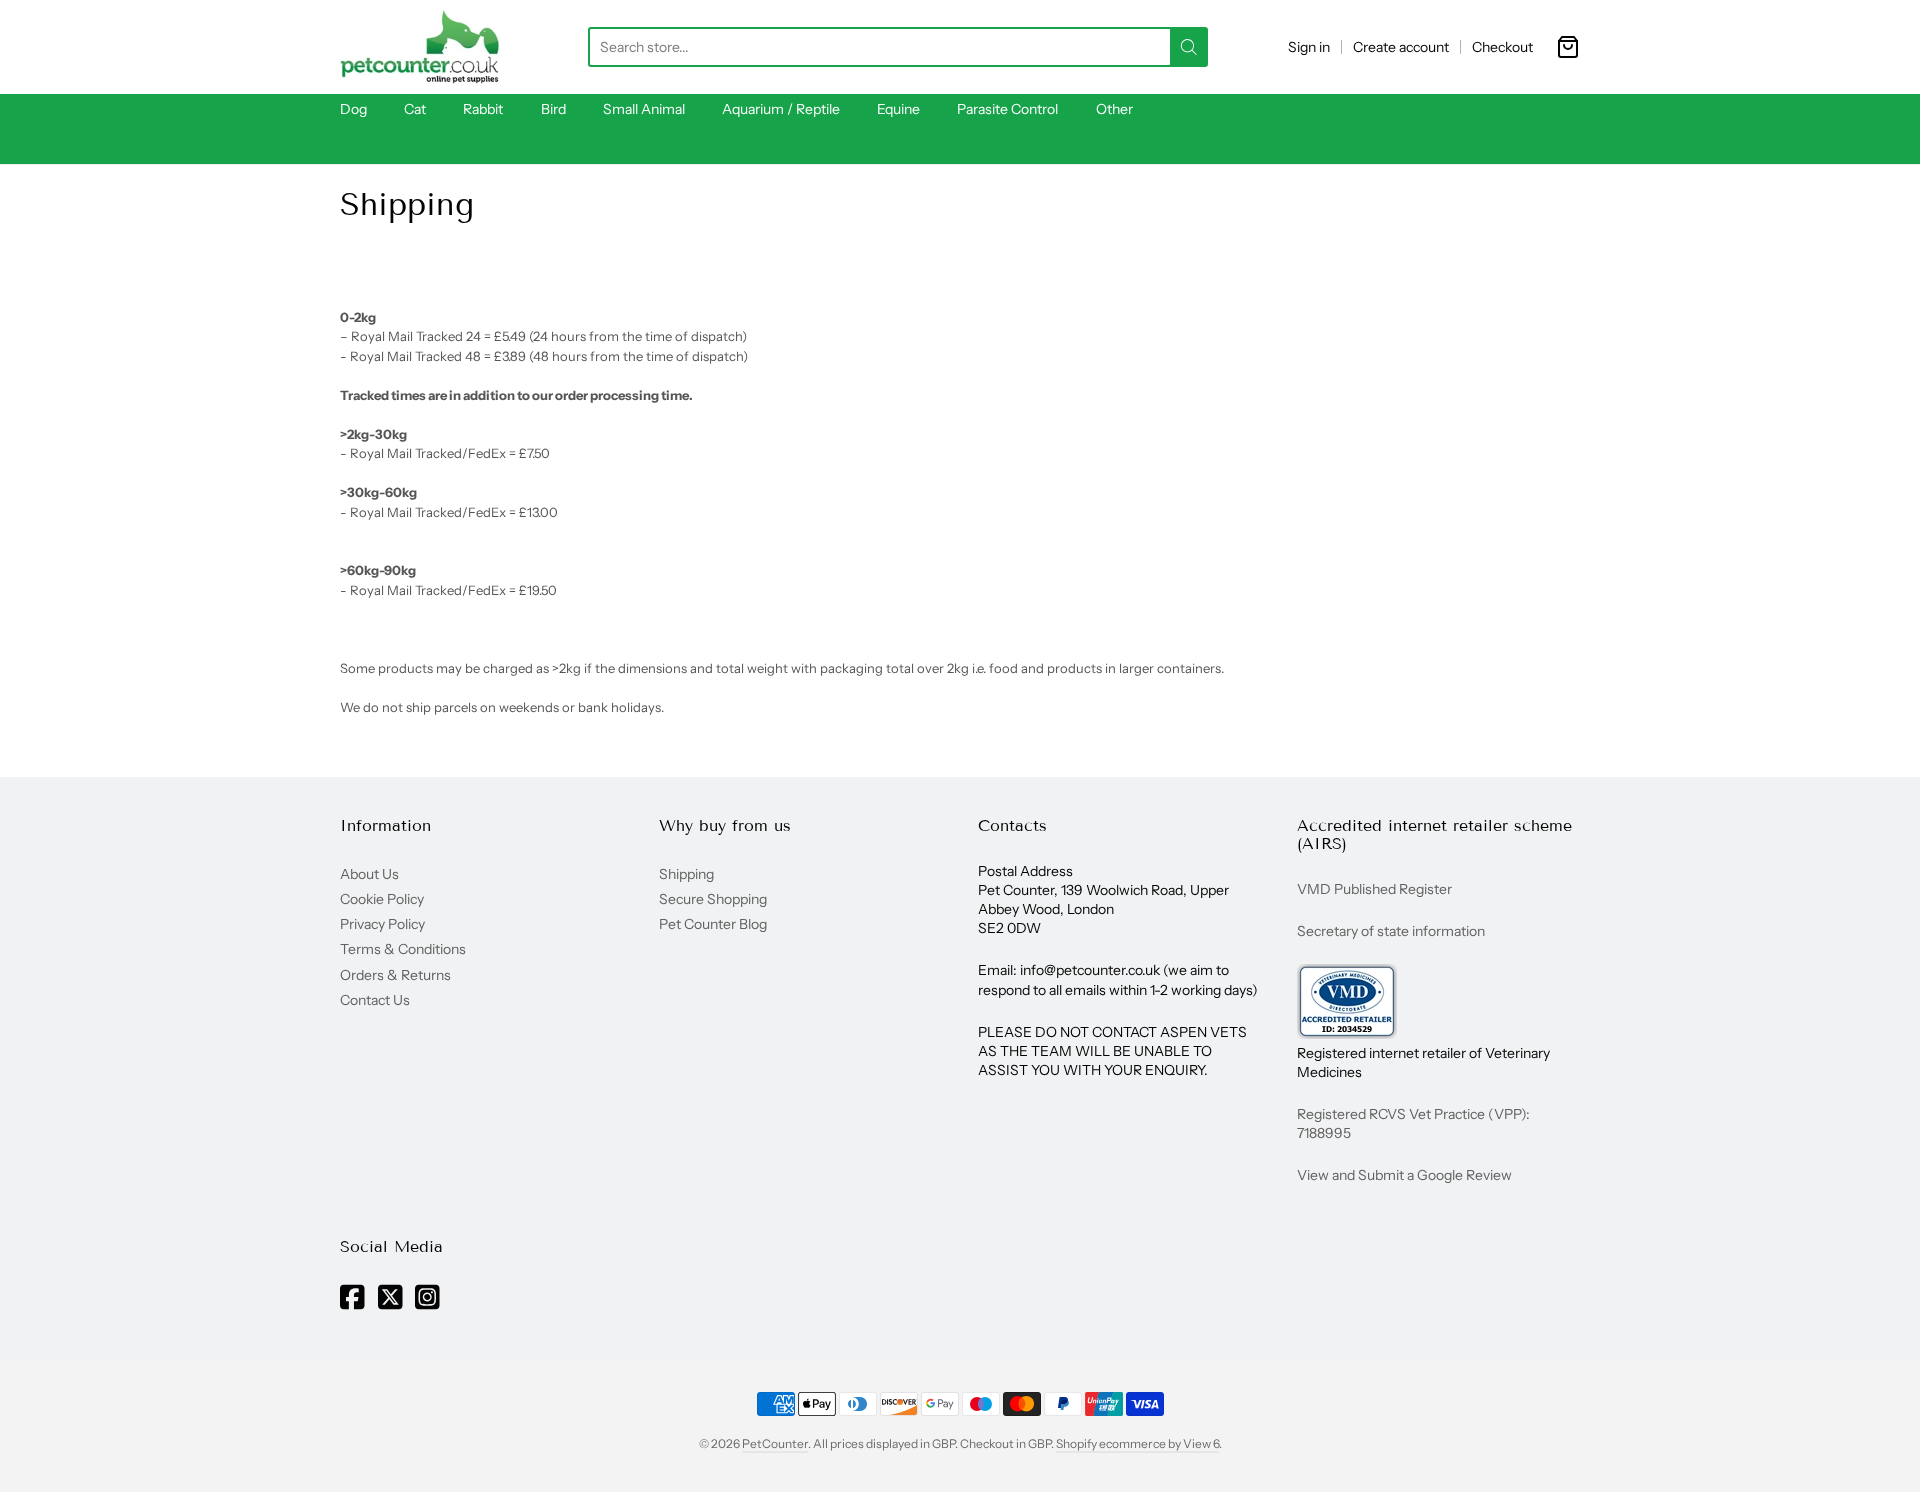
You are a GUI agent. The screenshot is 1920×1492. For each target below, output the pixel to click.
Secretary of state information (1391, 931)
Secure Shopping (713, 899)
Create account (1401, 47)
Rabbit (483, 109)
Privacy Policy (382, 924)
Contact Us (375, 1000)
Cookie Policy (382, 899)
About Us (369, 874)
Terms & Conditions (403, 949)
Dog (353, 109)
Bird (553, 109)
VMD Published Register (1374, 889)
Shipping (686, 874)
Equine (898, 109)
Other (1114, 109)
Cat (415, 109)
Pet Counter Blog (713, 924)
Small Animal (644, 109)
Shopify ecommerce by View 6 (1137, 1443)
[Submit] (1189, 47)
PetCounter (775, 1443)
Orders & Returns (395, 975)
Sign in (1309, 47)
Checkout (1502, 47)
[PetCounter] (420, 47)
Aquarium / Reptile (781, 109)
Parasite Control (1007, 109)
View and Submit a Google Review (1404, 1175)
